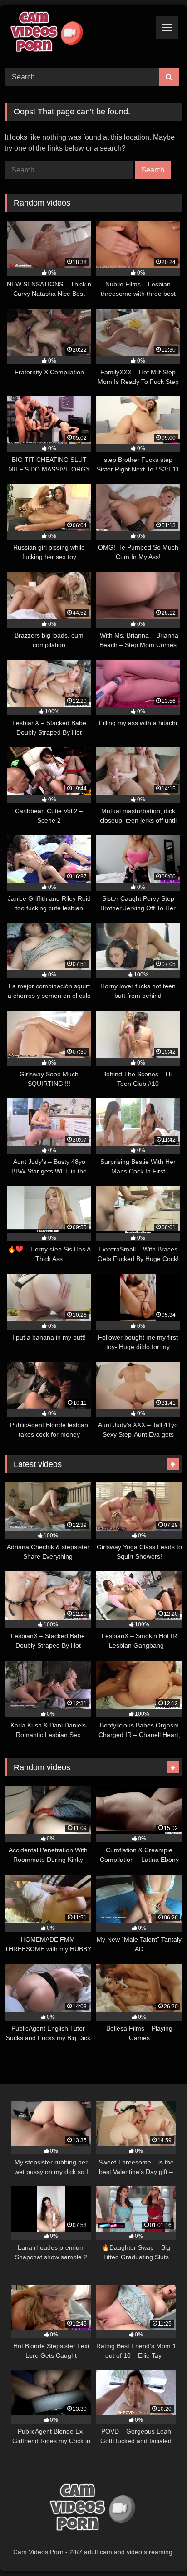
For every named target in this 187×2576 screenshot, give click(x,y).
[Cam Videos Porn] (77, 35)
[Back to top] (159, 2549)
